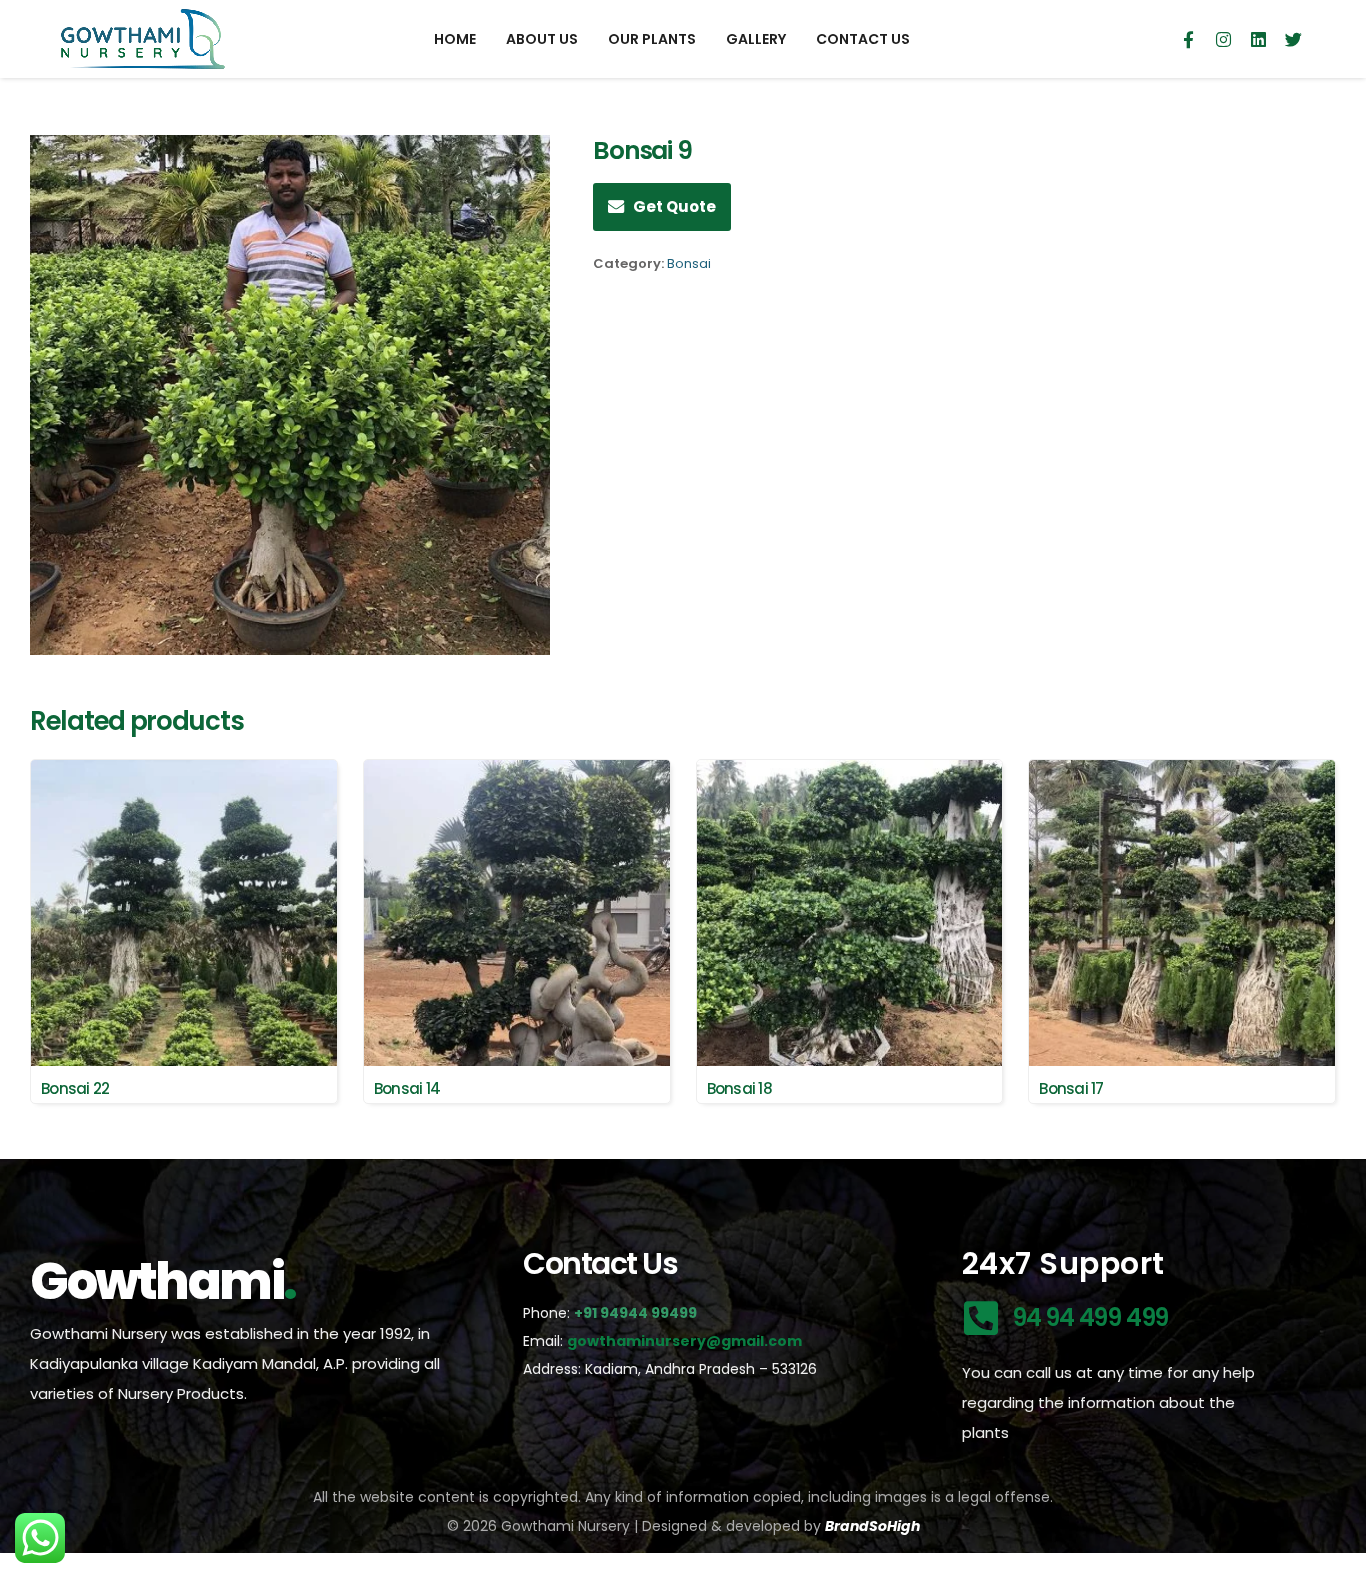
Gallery (756, 39)
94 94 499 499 (1090, 1317)
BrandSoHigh (872, 1526)
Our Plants (652, 39)
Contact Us (863, 39)
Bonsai (689, 263)
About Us (542, 39)
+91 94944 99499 (637, 1313)
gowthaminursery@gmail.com (684, 1341)
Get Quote (674, 206)
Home (455, 39)
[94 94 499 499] (981, 1318)
